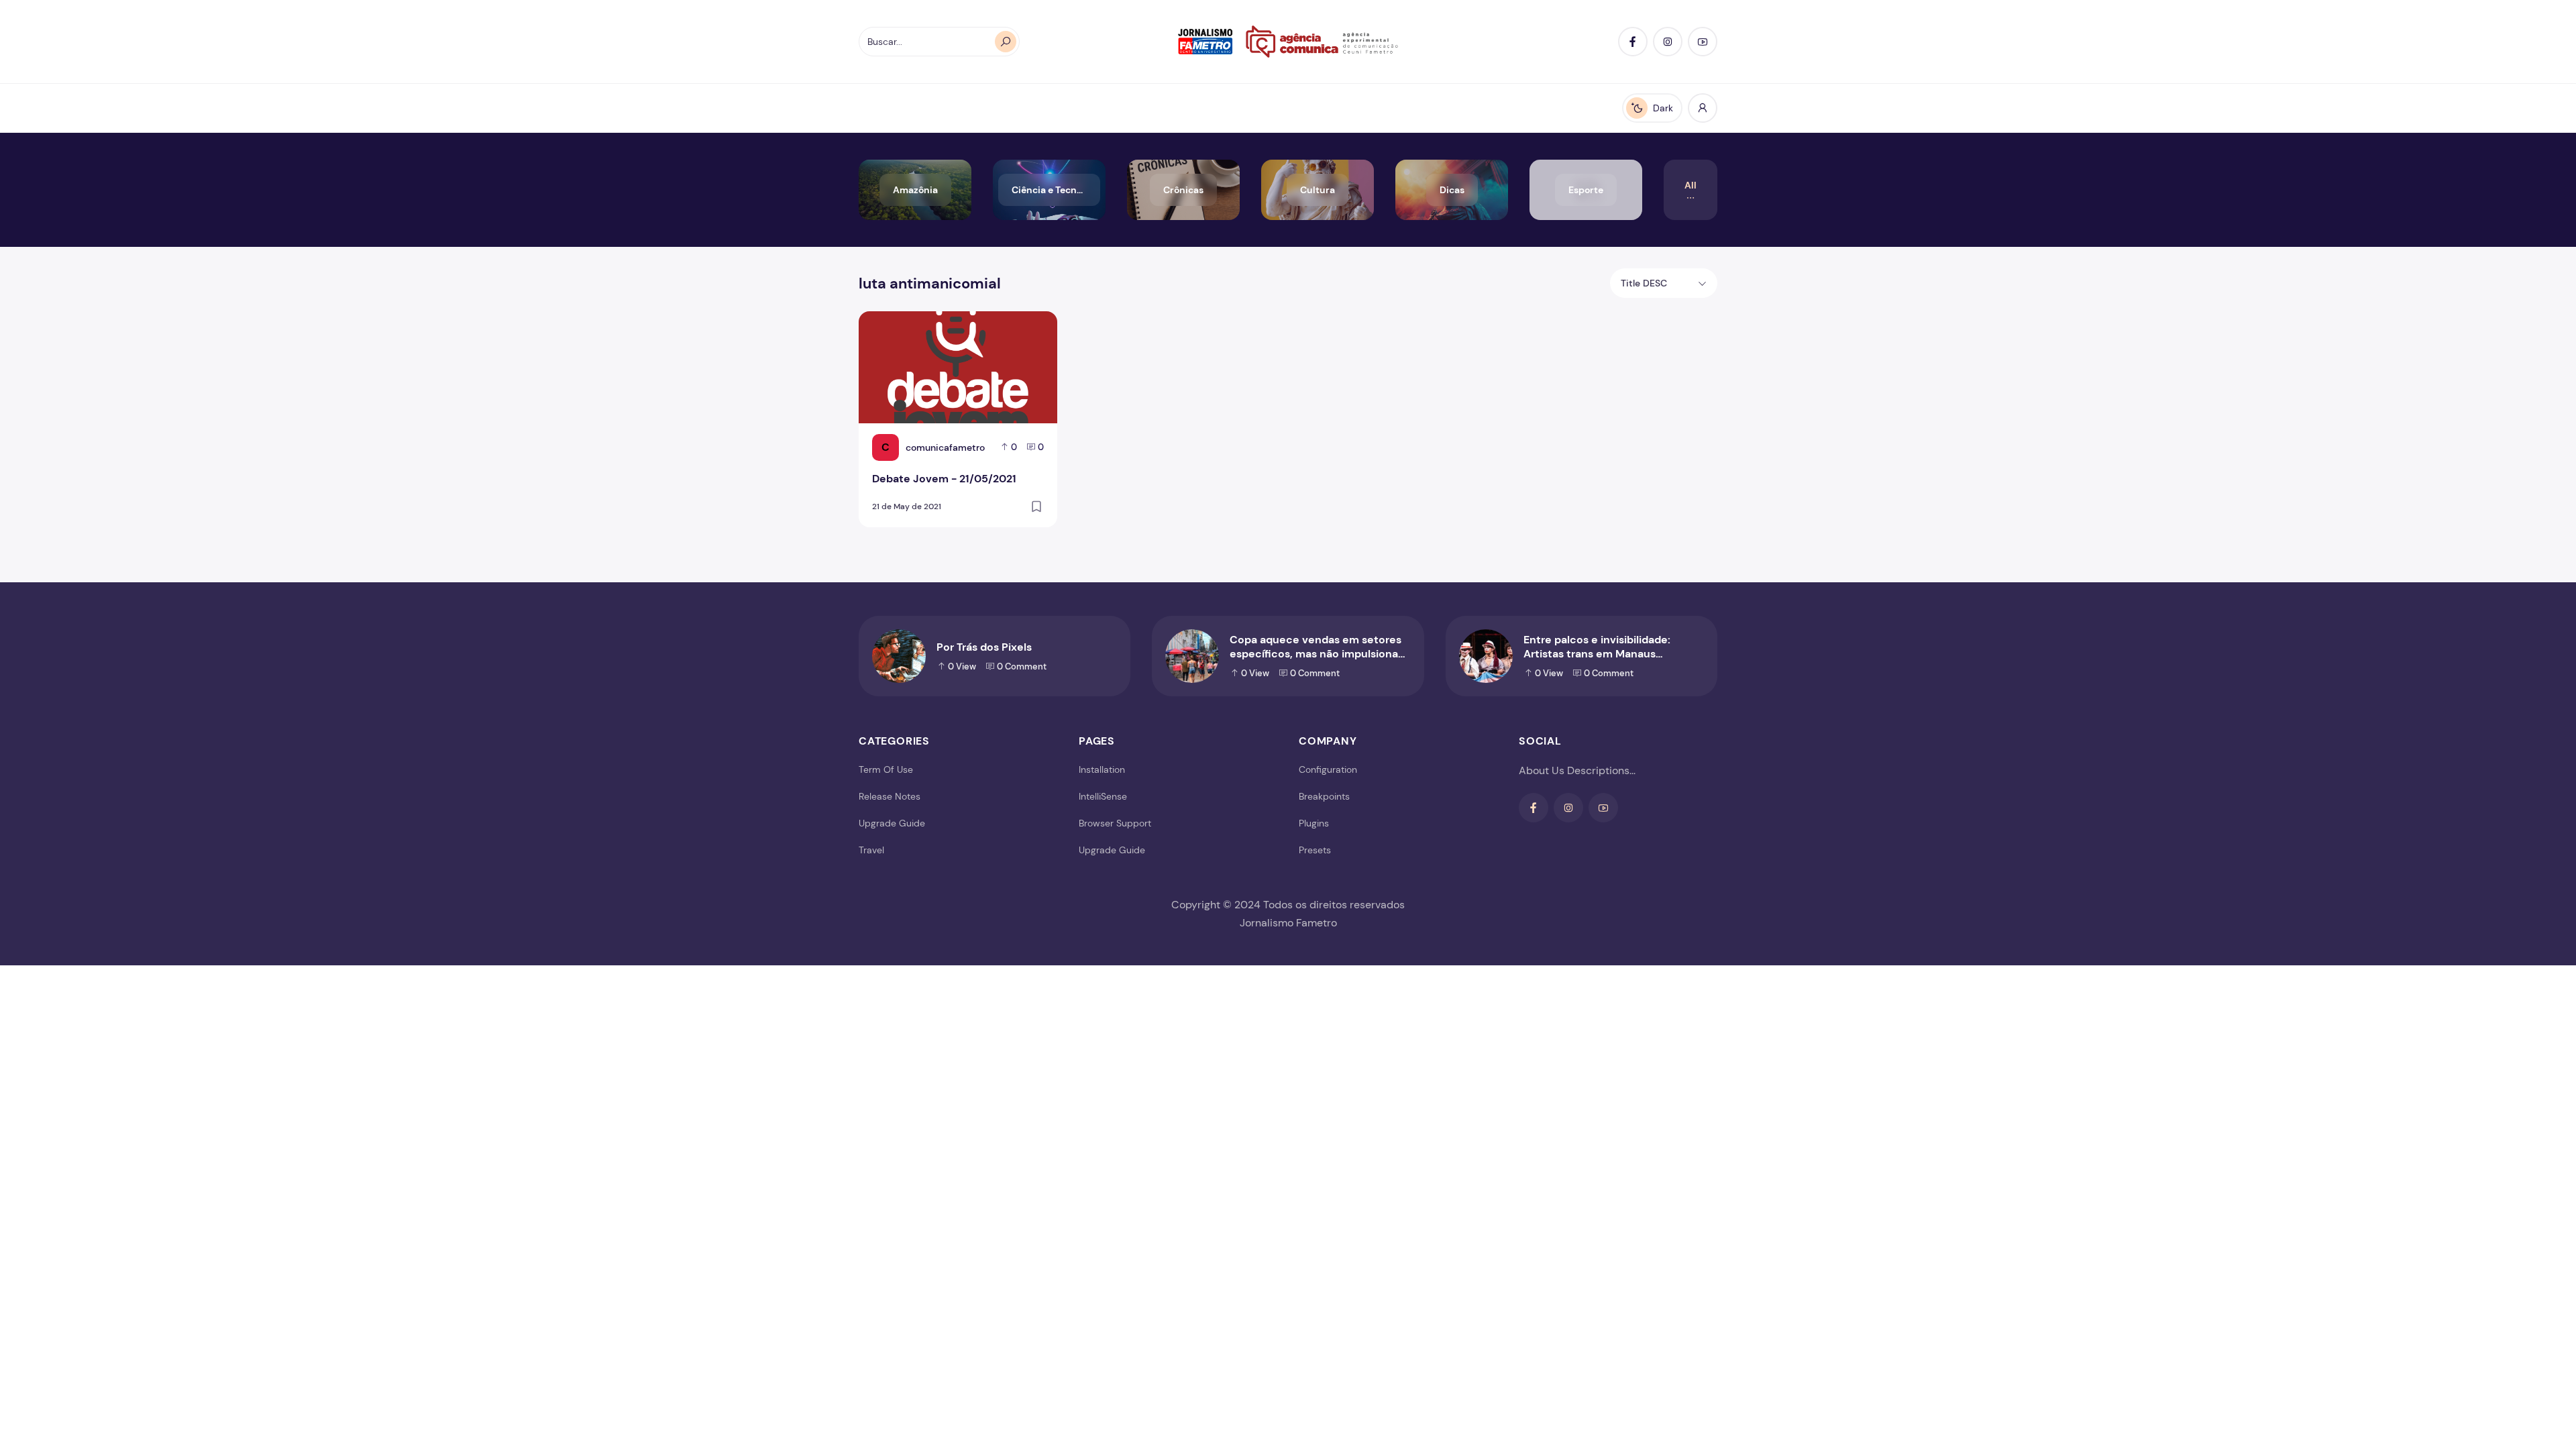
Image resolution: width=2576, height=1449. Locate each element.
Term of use (886, 769)
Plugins (1314, 823)
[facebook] (1633, 42)
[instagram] (1668, 42)
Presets (1315, 850)
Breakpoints (1324, 796)
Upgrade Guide (892, 823)
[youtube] (1703, 42)
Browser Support (1115, 823)
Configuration (1328, 769)
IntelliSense (1103, 796)
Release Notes (890, 796)
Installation (1102, 769)
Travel (871, 850)
